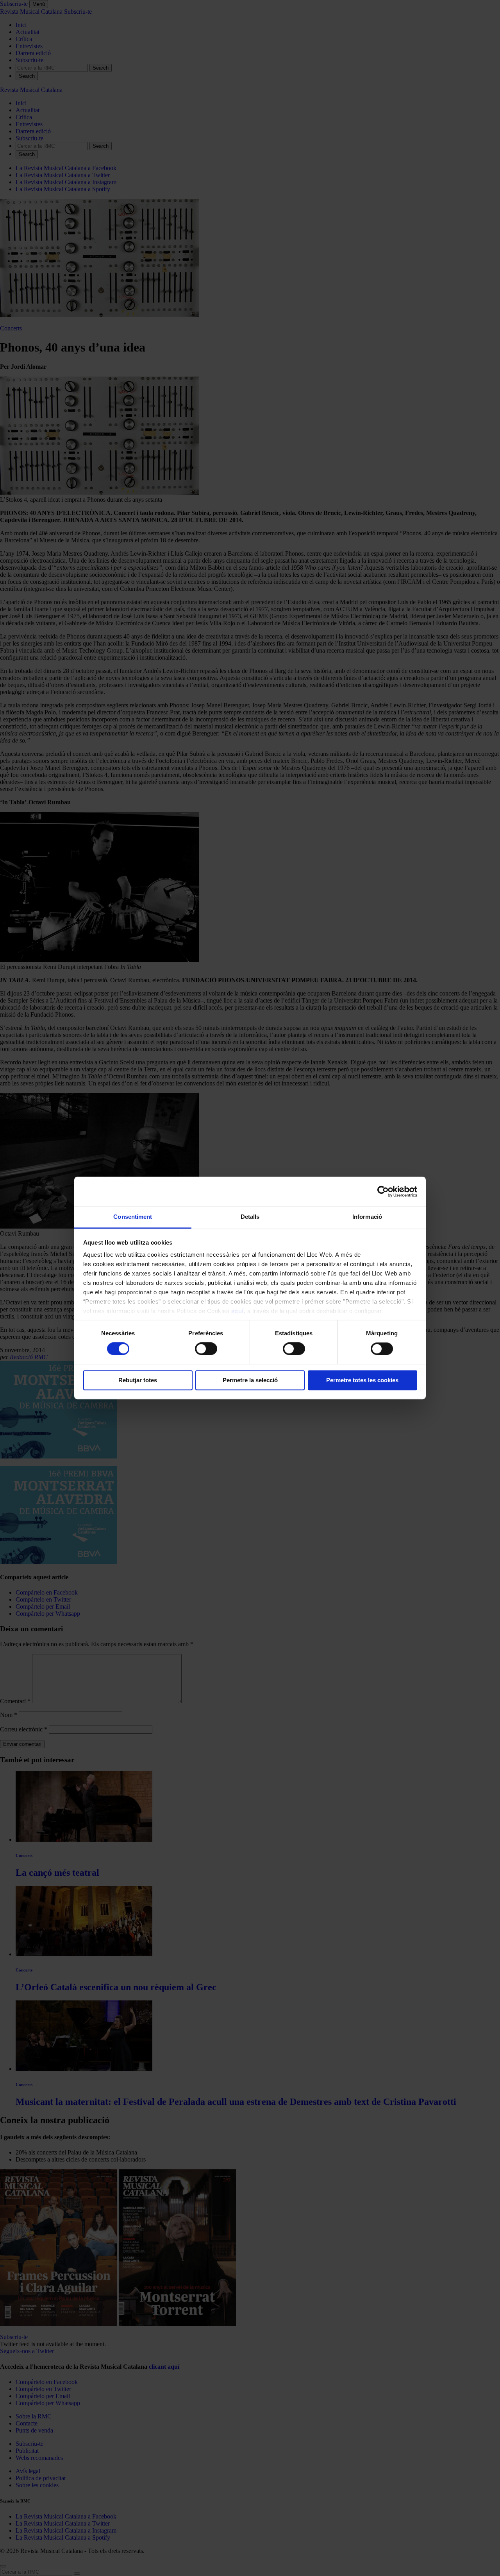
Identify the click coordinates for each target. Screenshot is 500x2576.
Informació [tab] (367, 1217)
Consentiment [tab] (133, 1217)
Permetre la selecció (250, 1380)
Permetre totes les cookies (362, 1380)
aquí (237, 1311)
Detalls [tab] (250, 1217)
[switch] (206, 1349)
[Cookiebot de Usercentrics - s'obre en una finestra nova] (383, 1191)
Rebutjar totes (138, 1380)
